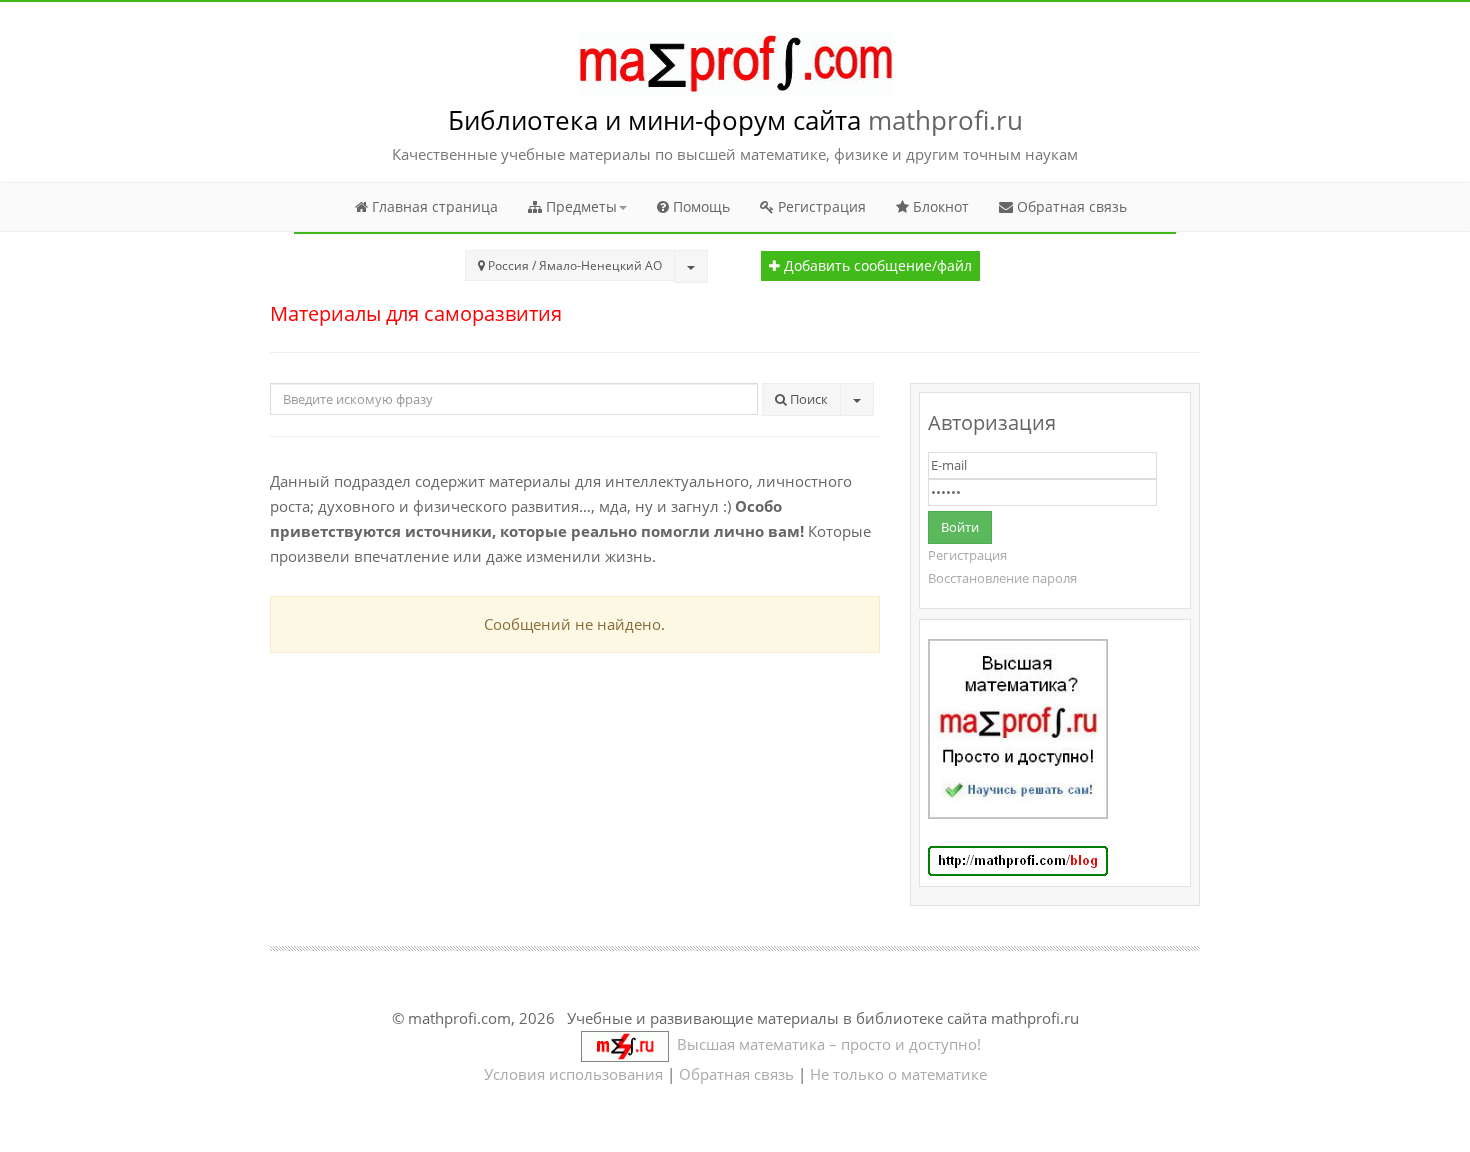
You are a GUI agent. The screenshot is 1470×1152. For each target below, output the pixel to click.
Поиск (807, 399)
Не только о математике (898, 1074)
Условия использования (573, 1074)
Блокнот (939, 206)
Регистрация (820, 206)
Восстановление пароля (1002, 578)
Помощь (699, 206)
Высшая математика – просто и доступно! (825, 1044)
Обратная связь (1070, 206)
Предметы (579, 206)
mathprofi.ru (945, 120)
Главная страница (433, 206)
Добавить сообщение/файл (876, 266)
